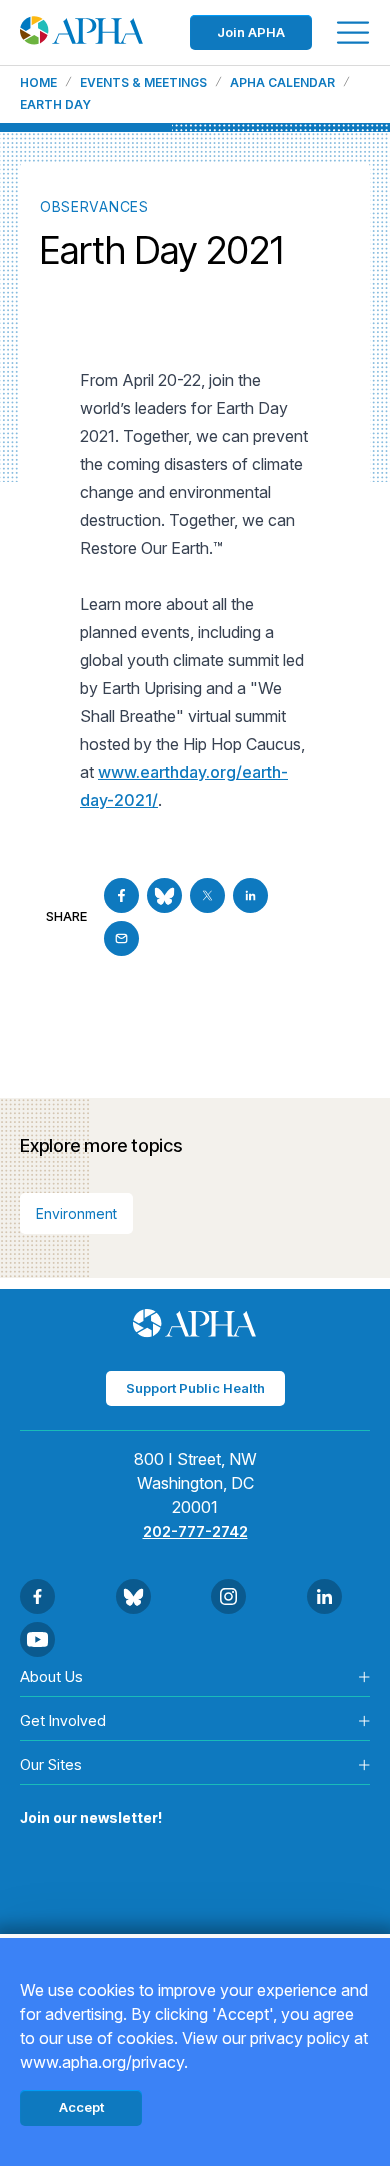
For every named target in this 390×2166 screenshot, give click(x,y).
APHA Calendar (282, 83)
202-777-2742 (195, 1531)
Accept (81, 2107)
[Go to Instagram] (228, 1596)
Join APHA (251, 32)
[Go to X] (207, 895)
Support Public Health (195, 1388)
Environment (76, 1213)
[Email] (121, 938)
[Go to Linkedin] (250, 895)
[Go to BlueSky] (164, 895)
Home (38, 83)
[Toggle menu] (353, 32)
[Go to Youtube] (37, 1639)
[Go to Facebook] (121, 895)
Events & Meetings (143, 83)
